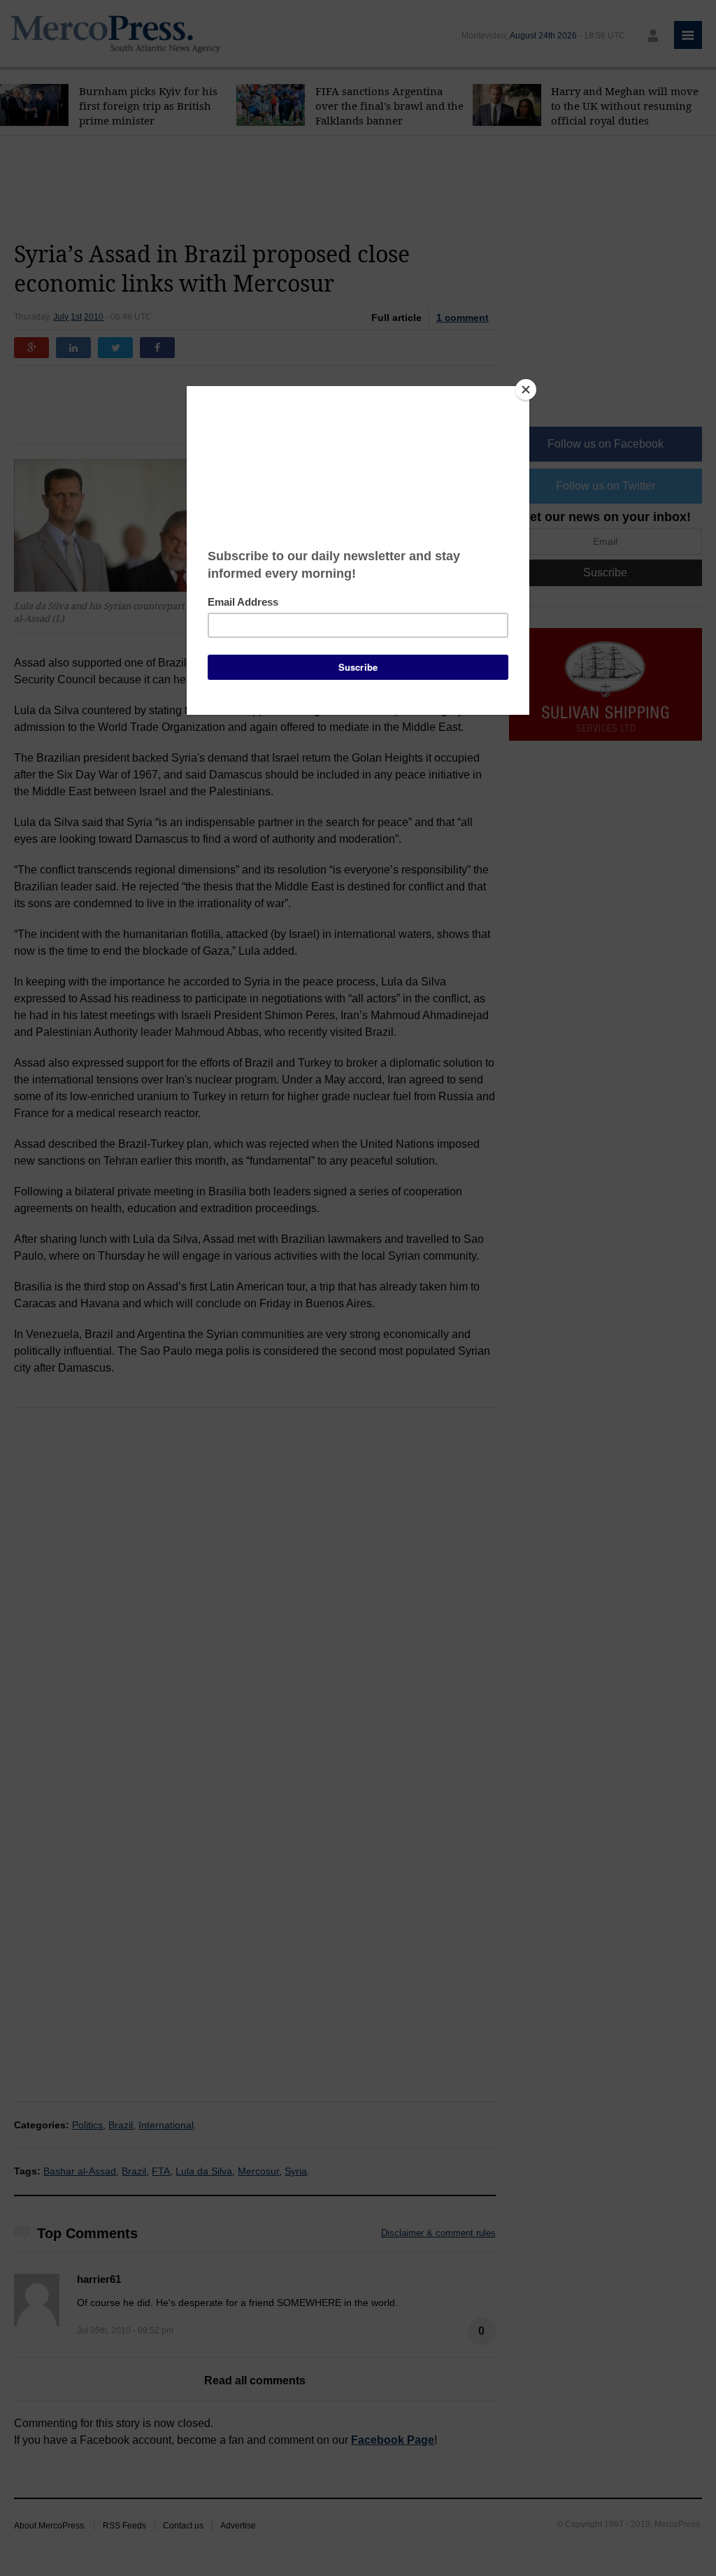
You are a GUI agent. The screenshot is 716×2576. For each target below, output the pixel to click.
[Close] (526, 390)
